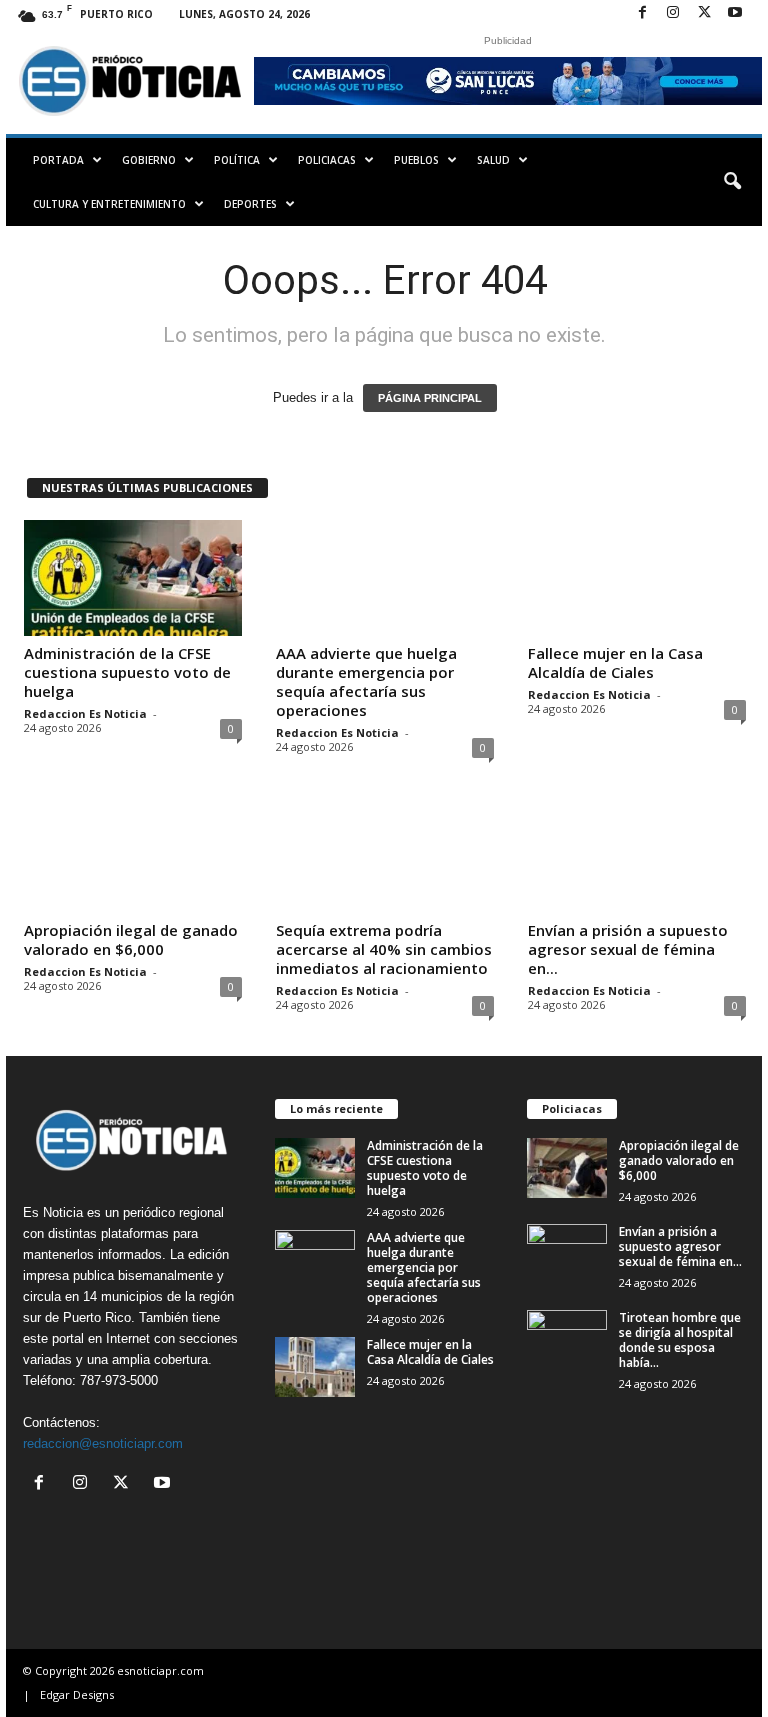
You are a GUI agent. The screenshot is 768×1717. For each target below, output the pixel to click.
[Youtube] (735, 13)
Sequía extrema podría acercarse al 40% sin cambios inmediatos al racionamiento (384, 949)
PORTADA (58, 160)
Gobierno (149, 160)
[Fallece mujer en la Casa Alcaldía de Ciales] (637, 578)
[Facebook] (642, 13)
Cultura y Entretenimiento (109, 204)
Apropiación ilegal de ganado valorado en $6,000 (131, 939)
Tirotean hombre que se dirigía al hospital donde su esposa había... (680, 1340)
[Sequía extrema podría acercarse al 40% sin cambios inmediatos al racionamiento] (385, 855)
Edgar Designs (77, 1694)
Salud (493, 160)
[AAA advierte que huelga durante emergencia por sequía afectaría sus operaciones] (385, 578)
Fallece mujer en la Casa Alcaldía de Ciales (615, 662)
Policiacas (327, 160)
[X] (704, 13)
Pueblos (416, 160)
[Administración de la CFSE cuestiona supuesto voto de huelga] (133, 578)
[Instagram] (673, 13)
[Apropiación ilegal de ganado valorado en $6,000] (133, 855)
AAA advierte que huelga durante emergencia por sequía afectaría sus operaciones (366, 681)
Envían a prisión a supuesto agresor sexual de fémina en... (628, 949)
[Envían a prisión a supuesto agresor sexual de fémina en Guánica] (637, 855)
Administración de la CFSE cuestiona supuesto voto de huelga (127, 672)
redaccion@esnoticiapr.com (103, 1443)
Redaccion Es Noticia (85, 713)
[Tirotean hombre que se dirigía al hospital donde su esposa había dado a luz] (567, 1340)
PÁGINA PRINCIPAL (430, 398)
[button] (732, 182)
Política (237, 160)
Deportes (250, 204)
